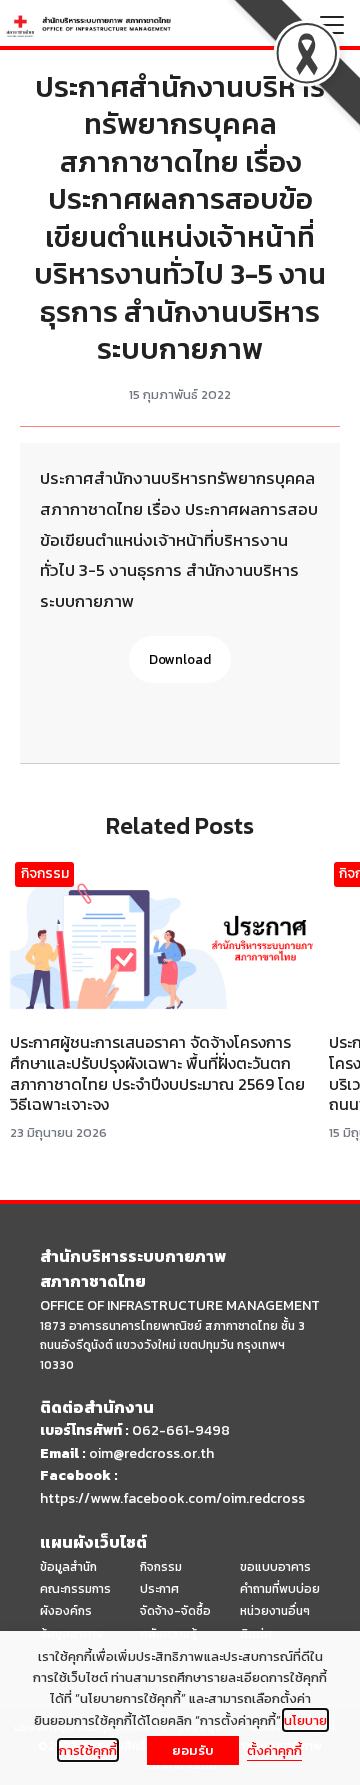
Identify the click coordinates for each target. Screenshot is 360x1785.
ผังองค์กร (66, 1611)
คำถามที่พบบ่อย (280, 1589)
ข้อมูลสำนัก (68, 1567)
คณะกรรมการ (75, 1589)
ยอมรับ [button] (193, 1750)
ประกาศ (159, 1589)
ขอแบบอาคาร (275, 1567)
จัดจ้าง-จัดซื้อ (175, 1611)
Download (180, 659)
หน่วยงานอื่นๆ (275, 1611)
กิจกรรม (45, 873)
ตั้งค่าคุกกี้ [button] (274, 1750)
